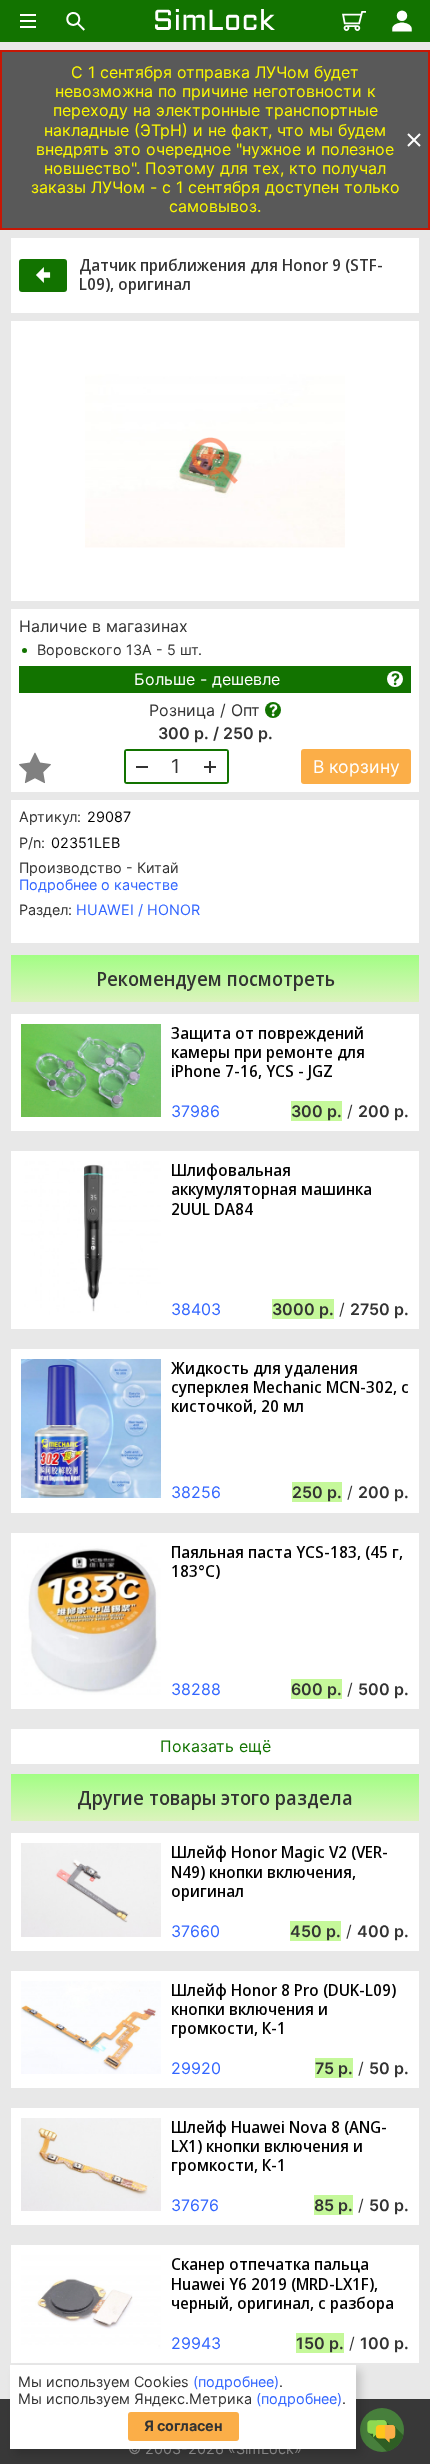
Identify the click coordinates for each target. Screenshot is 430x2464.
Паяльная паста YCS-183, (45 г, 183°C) (287, 1562)
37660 (195, 1931)
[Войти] (402, 21)
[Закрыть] (414, 140)
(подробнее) (236, 2381)
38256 (196, 1492)
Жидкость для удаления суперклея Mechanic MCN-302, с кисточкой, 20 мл (290, 1388)
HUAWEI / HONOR (138, 909)
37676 (195, 2205)
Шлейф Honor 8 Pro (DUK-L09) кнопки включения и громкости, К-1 (283, 2010)
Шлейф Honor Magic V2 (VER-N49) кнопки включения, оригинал (279, 1872)
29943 (196, 2343)
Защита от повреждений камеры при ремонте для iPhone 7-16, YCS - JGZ (268, 1053)
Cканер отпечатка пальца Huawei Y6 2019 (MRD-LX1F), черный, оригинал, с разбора (282, 2284)
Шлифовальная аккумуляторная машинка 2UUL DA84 (271, 1190)
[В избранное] (35, 768)
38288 (196, 1689)
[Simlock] (215, 21)
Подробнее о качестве (98, 884)
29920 (196, 2068)
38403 (196, 1309)
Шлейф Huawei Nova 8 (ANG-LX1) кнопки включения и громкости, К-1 (279, 2147)
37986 (195, 1111)
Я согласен (183, 2425)
